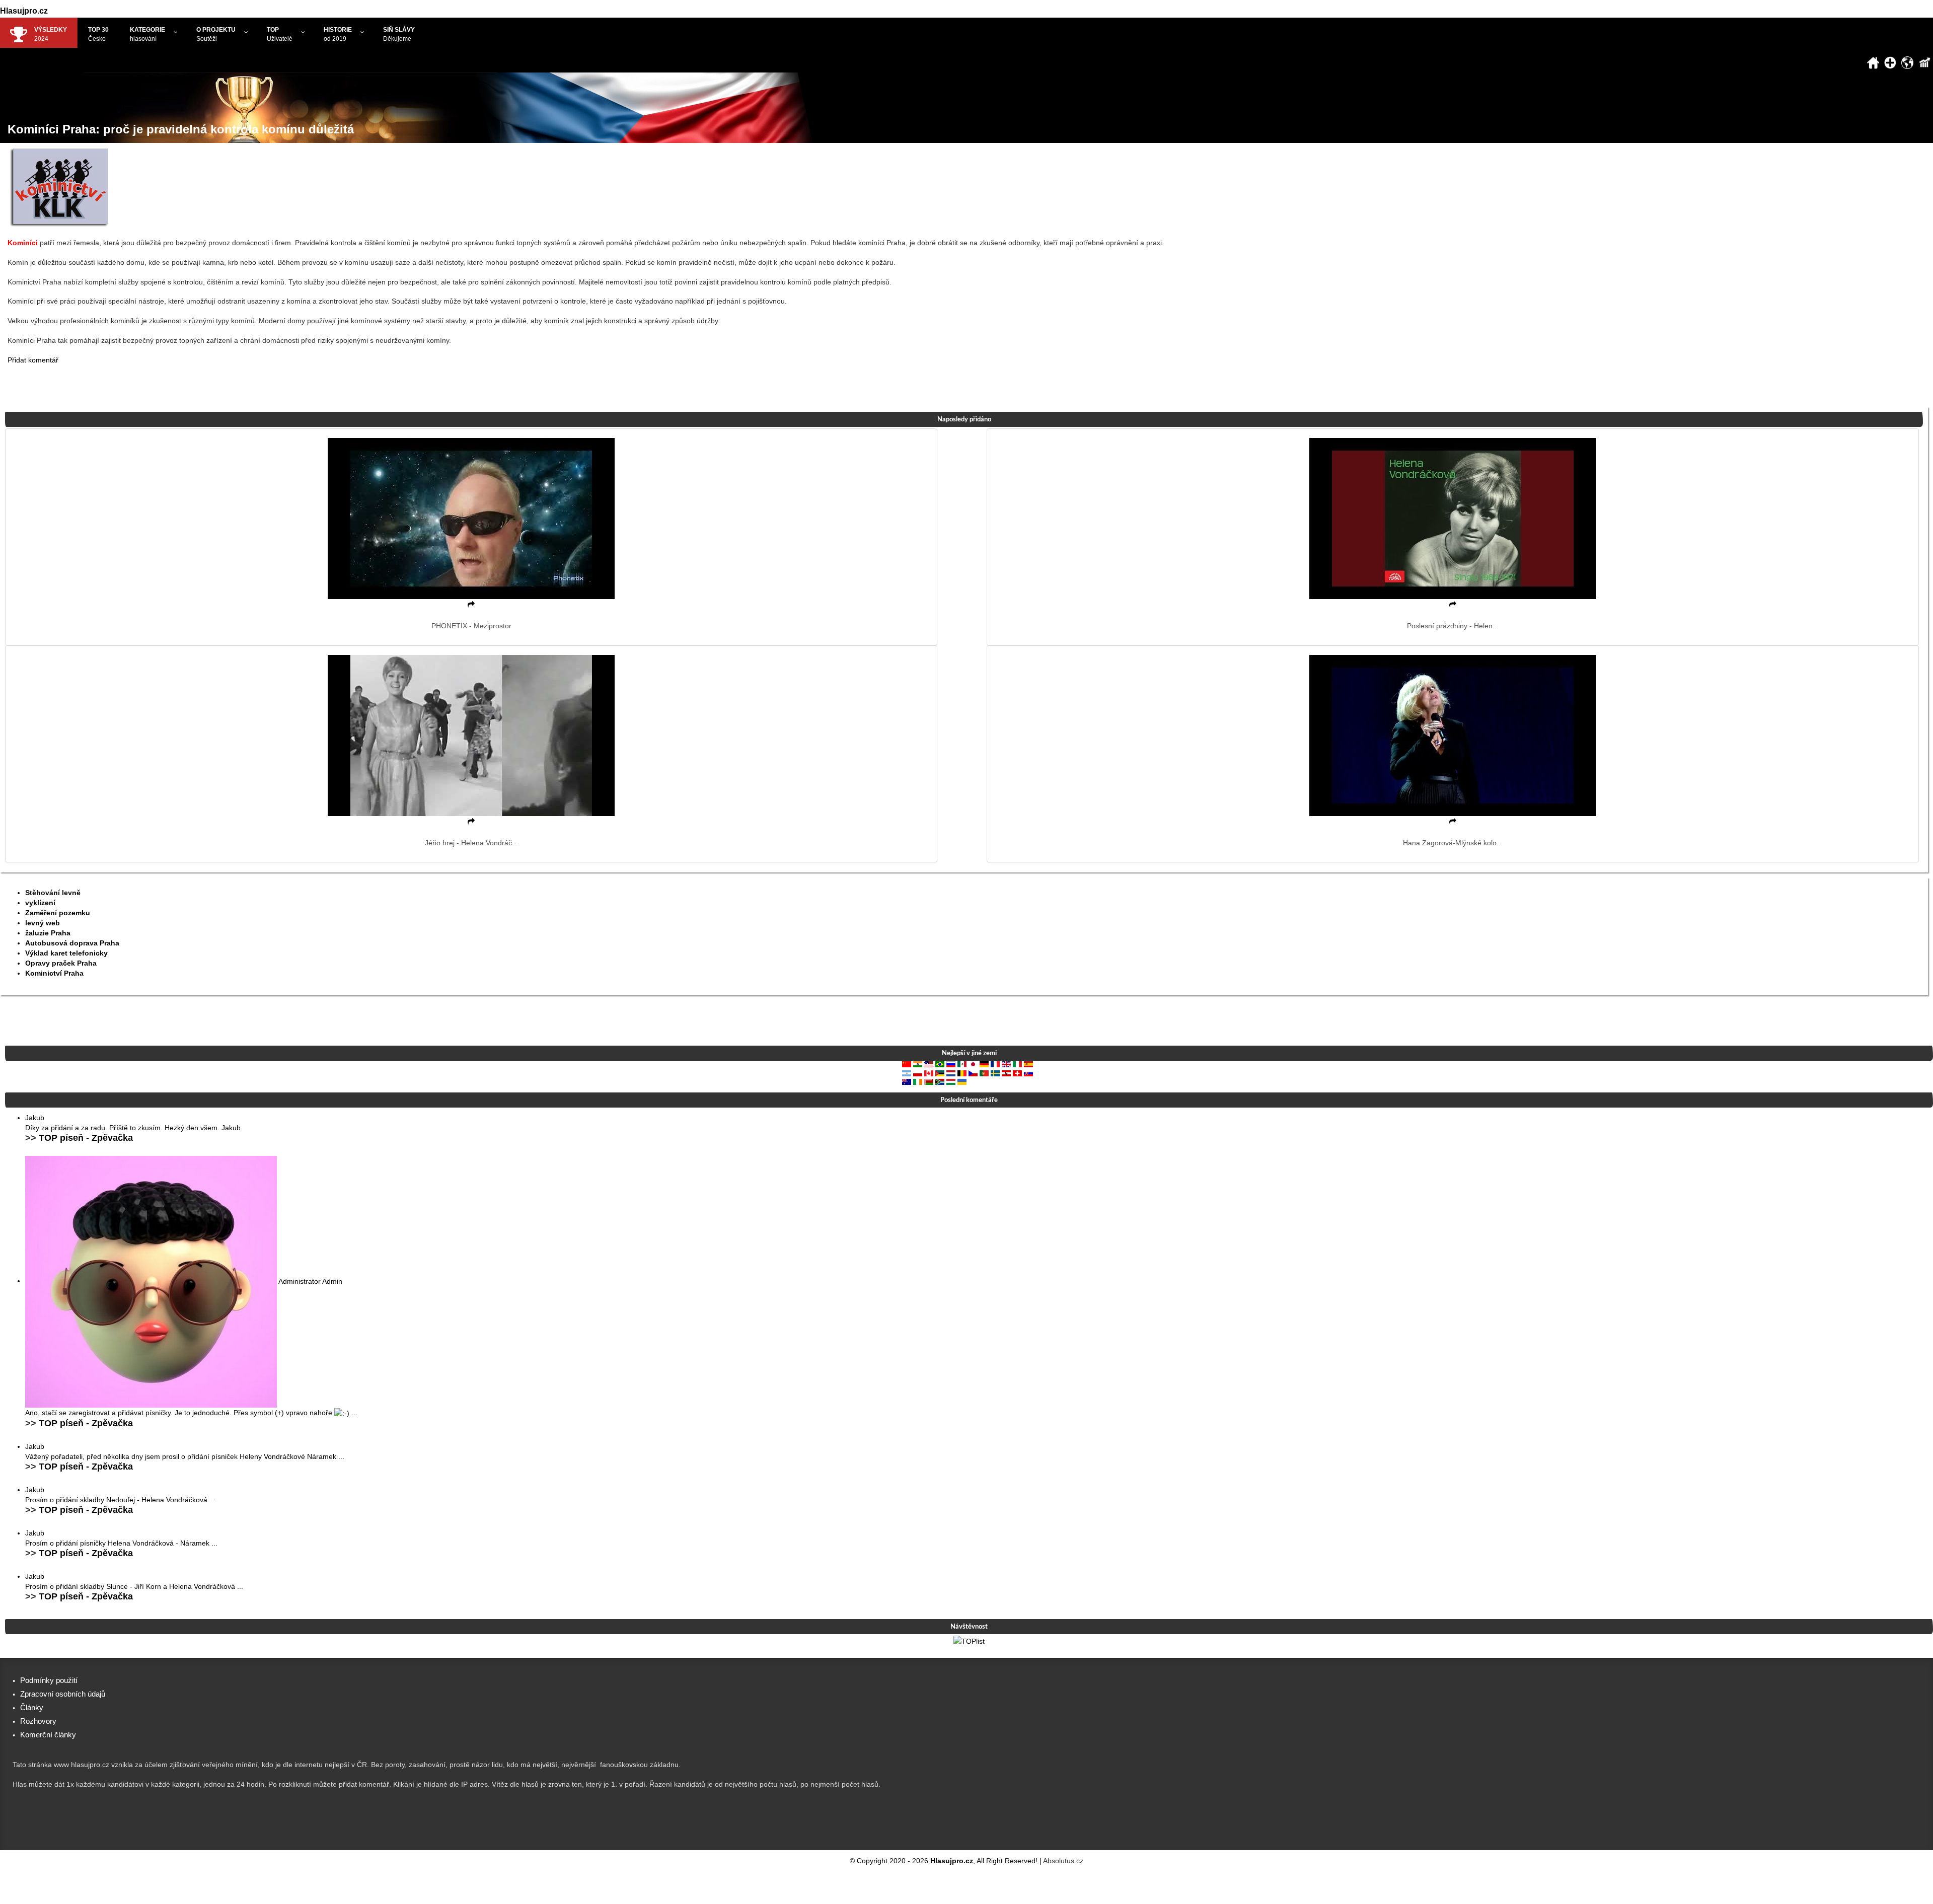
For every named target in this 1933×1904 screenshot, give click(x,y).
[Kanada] (929, 1072)
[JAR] (940, 1081)
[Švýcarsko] (1017, 1072)
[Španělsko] (1028, 1064)
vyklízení (40, 903)
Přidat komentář (33, 360)
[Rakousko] (1006, 1072)
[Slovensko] (1028, 1072)
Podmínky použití (49, 1680)
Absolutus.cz (1063, 1861)
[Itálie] (1017, 1064)
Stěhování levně (53, 893)
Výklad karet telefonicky (66, 953)
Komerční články (48, 1735)
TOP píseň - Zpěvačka (86, 1138)
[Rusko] (951, 1064)
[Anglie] (1006, 1064)
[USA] (929, 1064)
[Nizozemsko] (951, 1072)
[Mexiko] (962, 1064)
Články (32, 1707)
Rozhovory (38, 1721)
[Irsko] (918, 1081)
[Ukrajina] (962, 1081)
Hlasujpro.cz (24, 11)
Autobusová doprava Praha (72, 943)
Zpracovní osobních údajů (63, 1694)
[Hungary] (951, 1081)
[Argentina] (907, 1072)
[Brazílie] (940, 1064)
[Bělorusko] (929, 1081)
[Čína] (907, 1064)
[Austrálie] (907, 1081)
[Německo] (984, 1064)
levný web (43, 923)
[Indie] (918, 1064)
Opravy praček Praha (61, 963)
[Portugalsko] (984, 1072)
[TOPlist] (969, 1641)
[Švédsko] (995, 1072)
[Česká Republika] (973, 1072)
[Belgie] (962, 1072)
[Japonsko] (973, 1064)
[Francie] (995, 1064)
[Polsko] (918, 1072)
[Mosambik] (940, 1072)
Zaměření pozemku (58, 913)
